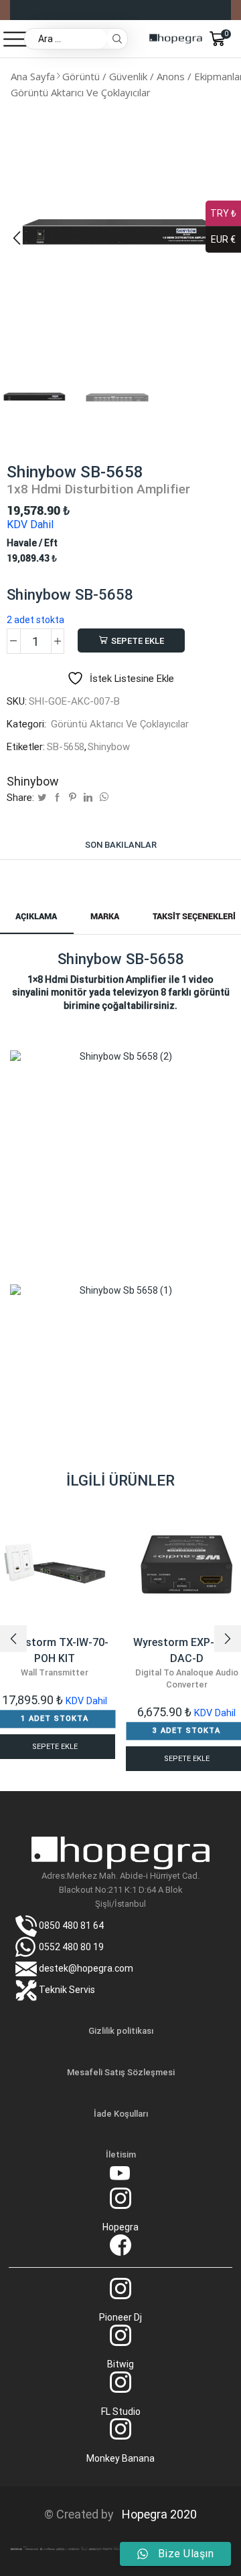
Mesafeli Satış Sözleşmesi (121, 2072)
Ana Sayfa (33, 76)
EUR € (223, 239)
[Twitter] (42, 798)
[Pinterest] (73, 798)
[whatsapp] (102, 798)
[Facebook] (57, 798)
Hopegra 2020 (157, 2514)
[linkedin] (88, 798)
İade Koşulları (121, 2114)
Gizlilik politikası (121, 2031)
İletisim (121, 2154)
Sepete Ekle (138, 641)
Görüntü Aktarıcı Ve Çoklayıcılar (81, 92)
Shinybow (109, 747)
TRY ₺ (223, 213)
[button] (17, 238)
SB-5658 (66, 747)
